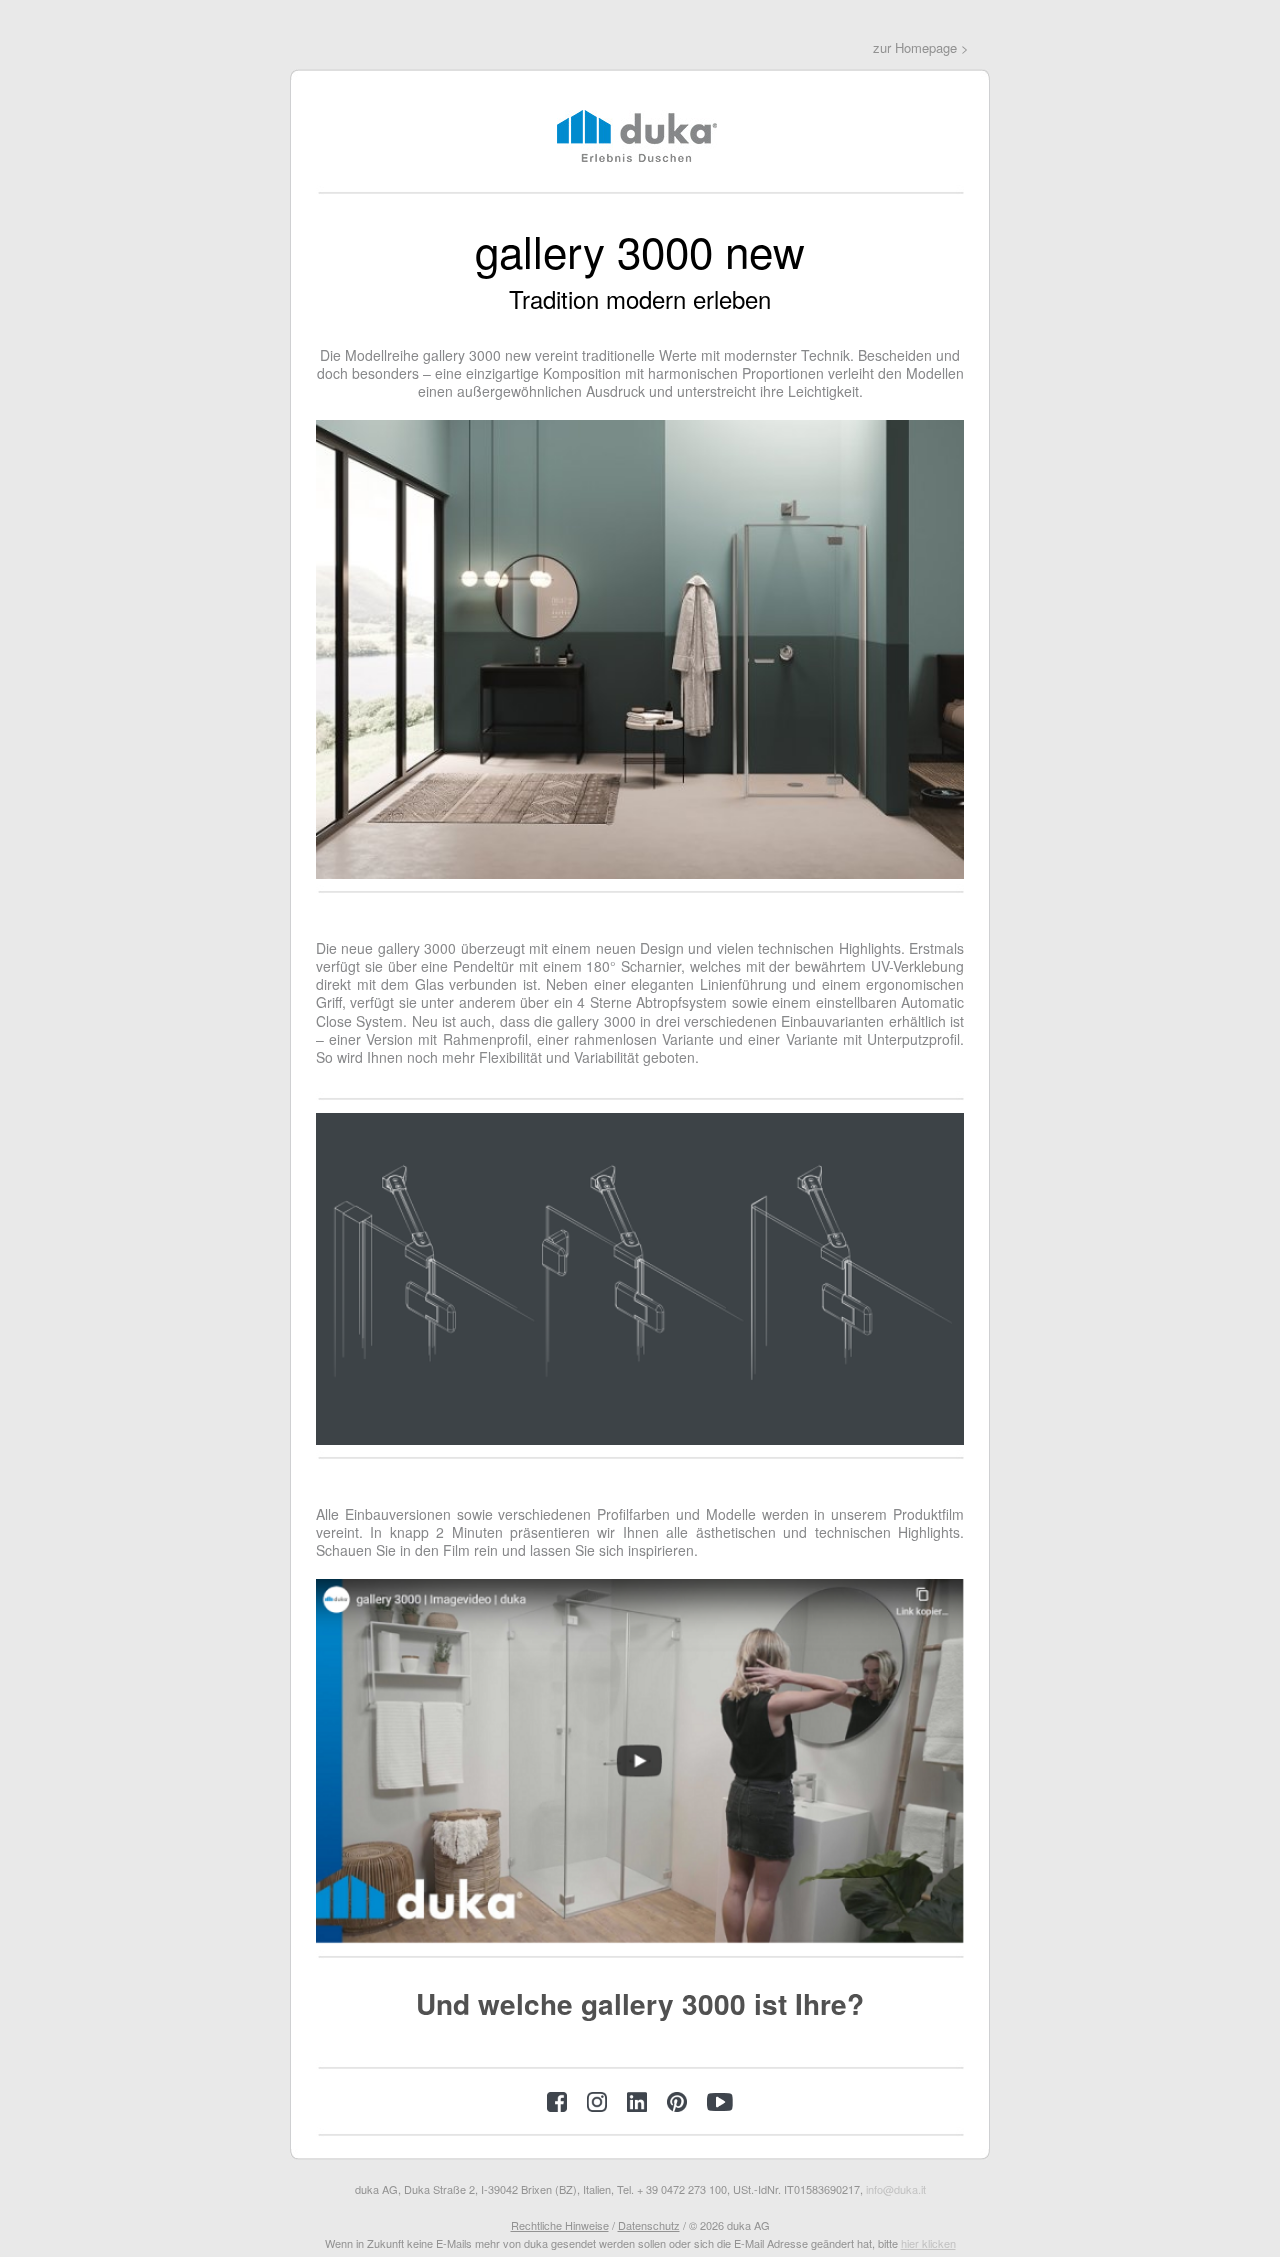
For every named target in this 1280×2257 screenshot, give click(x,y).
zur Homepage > (921, 47)
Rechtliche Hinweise (560, 2225)
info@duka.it (896, 2189)
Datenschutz (649, 2225)
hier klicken (928, 2243)
